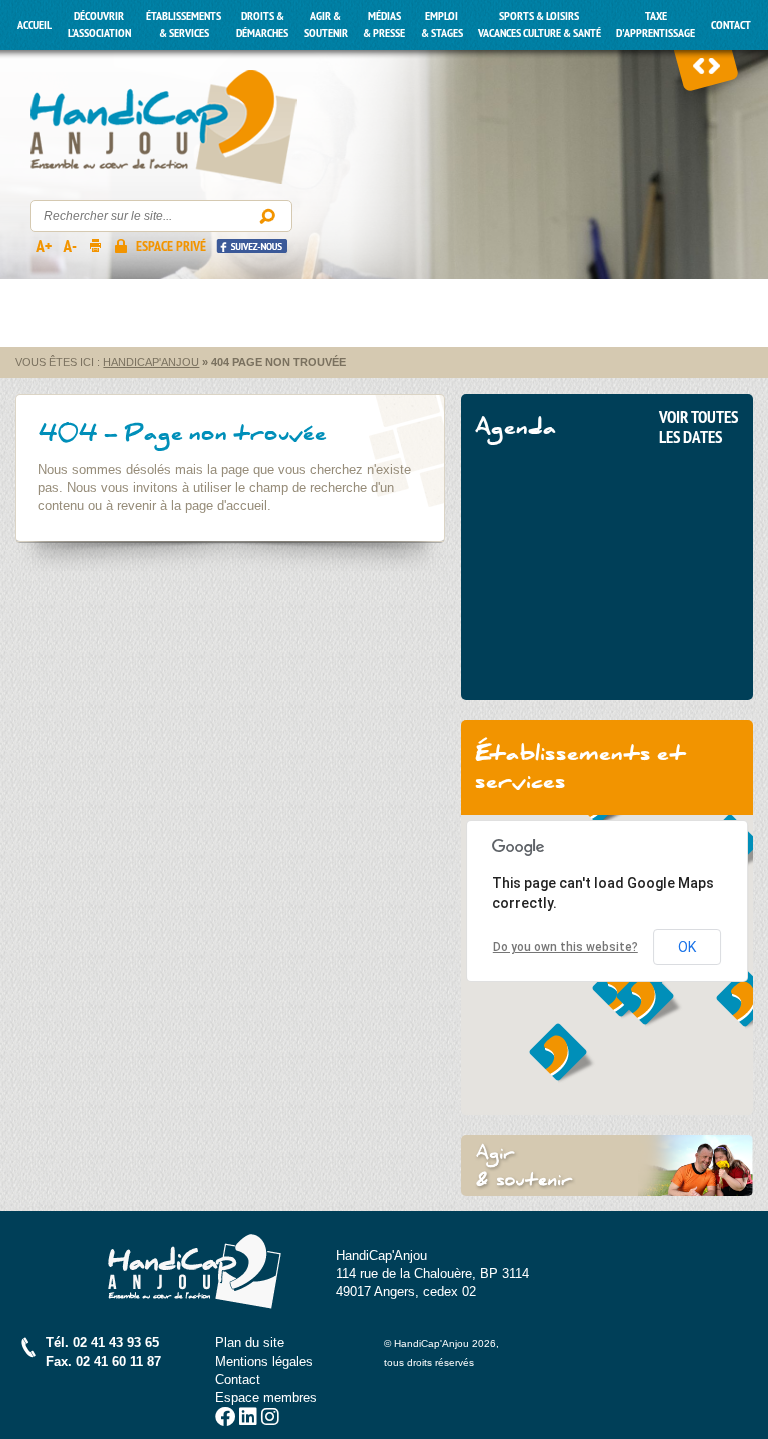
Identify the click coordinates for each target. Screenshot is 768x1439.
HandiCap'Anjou (163, 127)
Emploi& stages (442, 24)
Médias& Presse (384, 24)
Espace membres (266, 1397)
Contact (731, 25)
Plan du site (249, 1342)
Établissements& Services (183, 24)
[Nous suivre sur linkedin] (248, 1419)
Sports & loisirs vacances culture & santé (539, 24)
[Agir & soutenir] (607, 1165)
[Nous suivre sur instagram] (270, 1419)
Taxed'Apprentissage (655, 24)
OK (687, 947)
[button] (649, 997)
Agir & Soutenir (326, 24)
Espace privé (171, 246)
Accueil (34, 25)
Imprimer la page (95, 245)
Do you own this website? (565, 947)
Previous (699, 65)
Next (714, 65)
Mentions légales (264, 1361)
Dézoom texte (69, 245)
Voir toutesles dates (698, 427)
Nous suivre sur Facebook (251, 245)
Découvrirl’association (99, 24)
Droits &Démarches (262, 24)
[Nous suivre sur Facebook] (225, 1419)
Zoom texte (43, 245)
